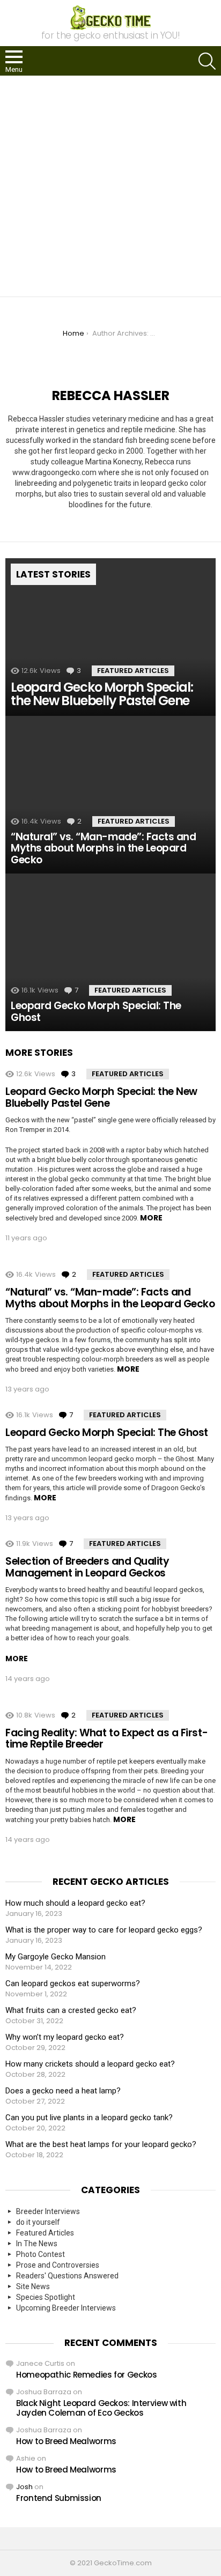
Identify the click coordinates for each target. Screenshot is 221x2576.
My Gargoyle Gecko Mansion (56, 1957)
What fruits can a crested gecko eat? (71, 2010)
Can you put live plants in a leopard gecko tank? (89, 2118)
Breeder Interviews (48, 2211)
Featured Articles (133, 671)
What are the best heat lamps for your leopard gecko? (101, 2144)
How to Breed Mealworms (66, 2441)
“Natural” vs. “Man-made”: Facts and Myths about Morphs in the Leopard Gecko (110, 1298)
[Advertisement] (110, 186)
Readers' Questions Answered (67, 2276)
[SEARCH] (207, 61)
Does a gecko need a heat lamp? (63, 2091)
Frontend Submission (59, 2498)
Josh (24, 2487)
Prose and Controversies (58, 2265)
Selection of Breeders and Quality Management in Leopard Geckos (87, 1567)
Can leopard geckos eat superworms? (73, 1983)
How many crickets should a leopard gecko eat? (90, 2064)
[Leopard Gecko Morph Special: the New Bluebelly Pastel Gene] (110, 637)
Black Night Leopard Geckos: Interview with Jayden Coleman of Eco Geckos (101, 2408)
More (151, 1218)
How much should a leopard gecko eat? (75, 1903)
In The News (37, 2244)
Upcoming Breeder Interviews (66, 2308)
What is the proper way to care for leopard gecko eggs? (104, 1930)
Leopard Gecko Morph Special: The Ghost (107, 1433)
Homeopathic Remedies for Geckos (86, 2375)
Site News (33, 2286)
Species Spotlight (46, 2297)
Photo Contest (40, 2254)
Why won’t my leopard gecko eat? (65, 2037)
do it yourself (38, 2222)
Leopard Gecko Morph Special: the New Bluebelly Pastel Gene (101, 1097)
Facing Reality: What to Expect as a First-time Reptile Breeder (106, 1738)
